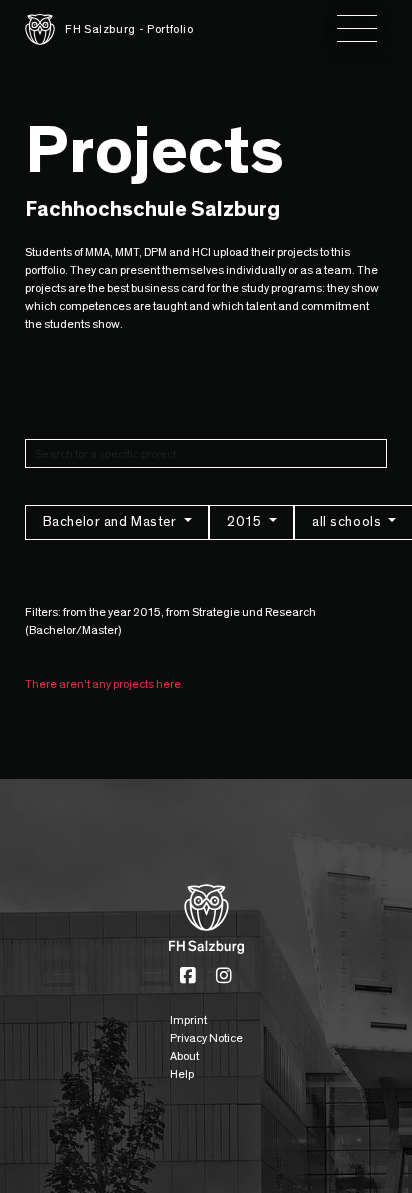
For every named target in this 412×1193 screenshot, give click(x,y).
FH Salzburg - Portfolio (129, 29)
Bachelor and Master (111, 522)
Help (182, 1074)
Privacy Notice (206, 1038)
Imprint (188, 1020)
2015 (246, 522)
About (184, 1056)
